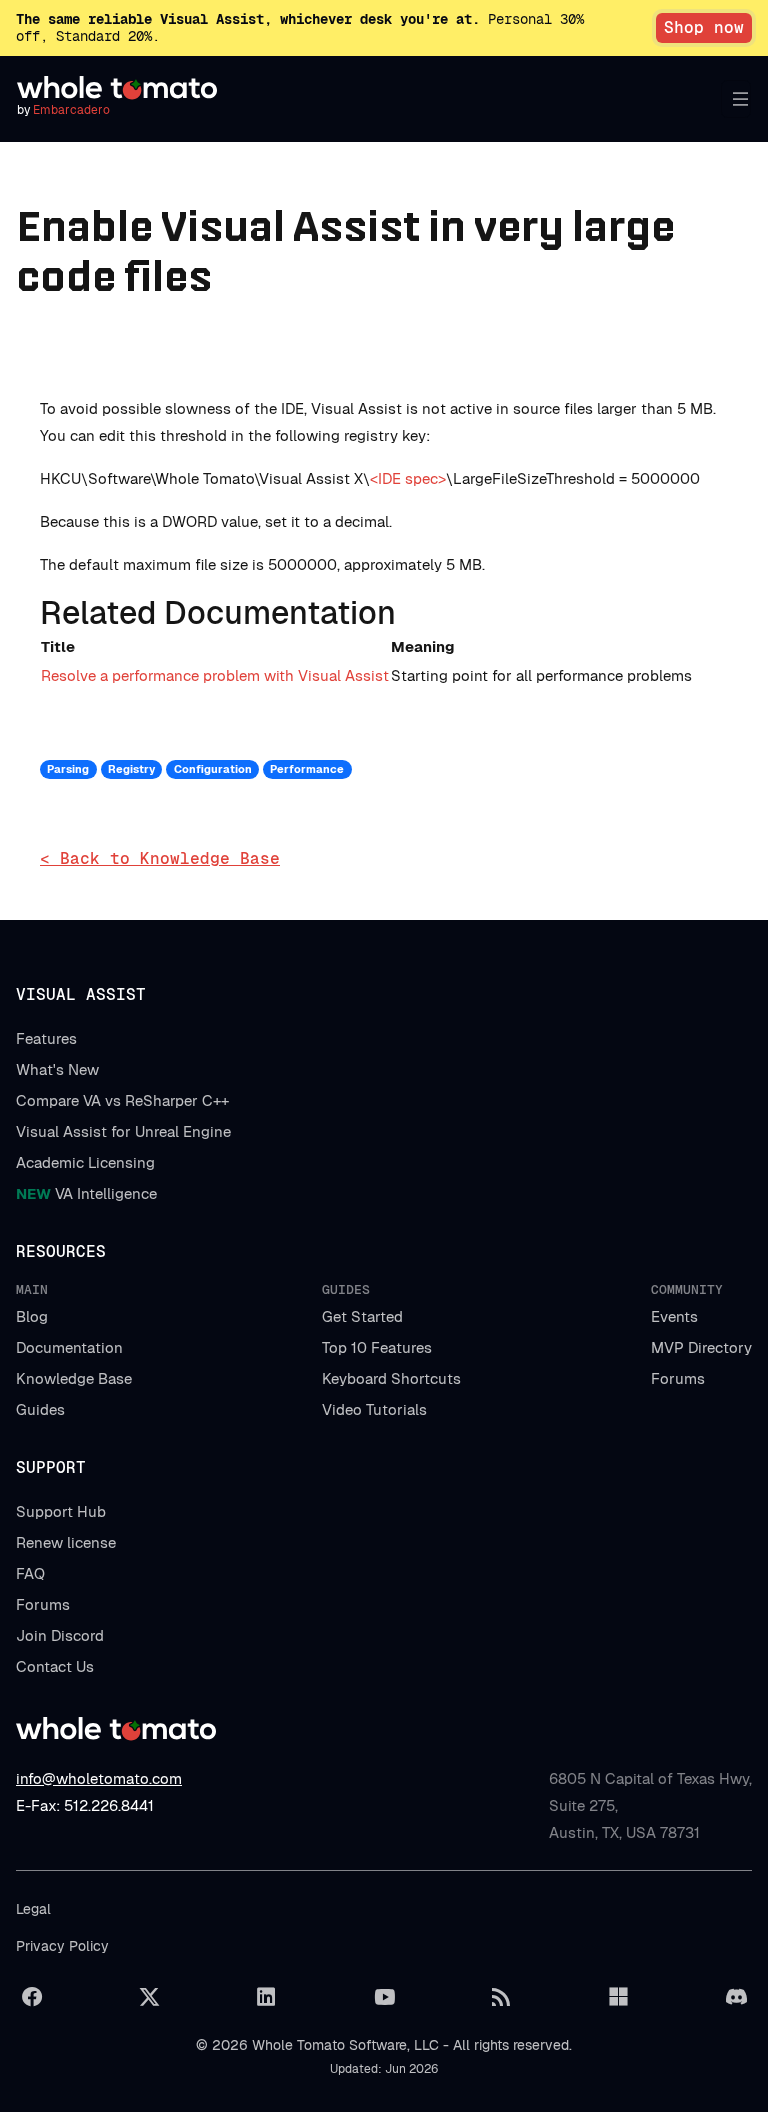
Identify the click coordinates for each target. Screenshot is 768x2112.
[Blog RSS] (501, 1997)
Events (674, 1316)
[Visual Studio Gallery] (619, 1997)
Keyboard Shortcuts (391, 1378)
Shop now (704, 27)
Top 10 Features (377, 1347)
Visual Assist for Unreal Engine (123, 1131)
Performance (307, 769)
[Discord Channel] (736, 1997)
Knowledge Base (74, 1378)
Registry (131, 769)
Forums (678, 1378)
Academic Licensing (85, 1162)
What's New (57, 1069)
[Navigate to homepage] (117, 88)
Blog (32, 1316)
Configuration (213, 769)
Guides (40, 1409)
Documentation (69, 1347)
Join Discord (60, 1635)
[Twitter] (149, 1997)
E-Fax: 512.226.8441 (85, 1805)
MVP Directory (701, 1347)
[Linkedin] (267, 1997)
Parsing (68, 769)
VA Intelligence (86, 1193)
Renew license (66, 1542)
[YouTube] (384, 1997)
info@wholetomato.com (99, 1778)
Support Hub (61, 1511)
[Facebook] (32, 1997)
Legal (33, 1909)
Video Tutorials (374, 1409)
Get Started (362, 1316)
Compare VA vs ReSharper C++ (122, 1100)
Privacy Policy (62, 1946)
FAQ (30, 1573)
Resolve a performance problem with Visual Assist (215, 675)
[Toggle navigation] (736, 99)
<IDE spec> (408, 478)
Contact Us (55, 1666)
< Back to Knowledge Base (160, 858)
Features (46, 1038)
